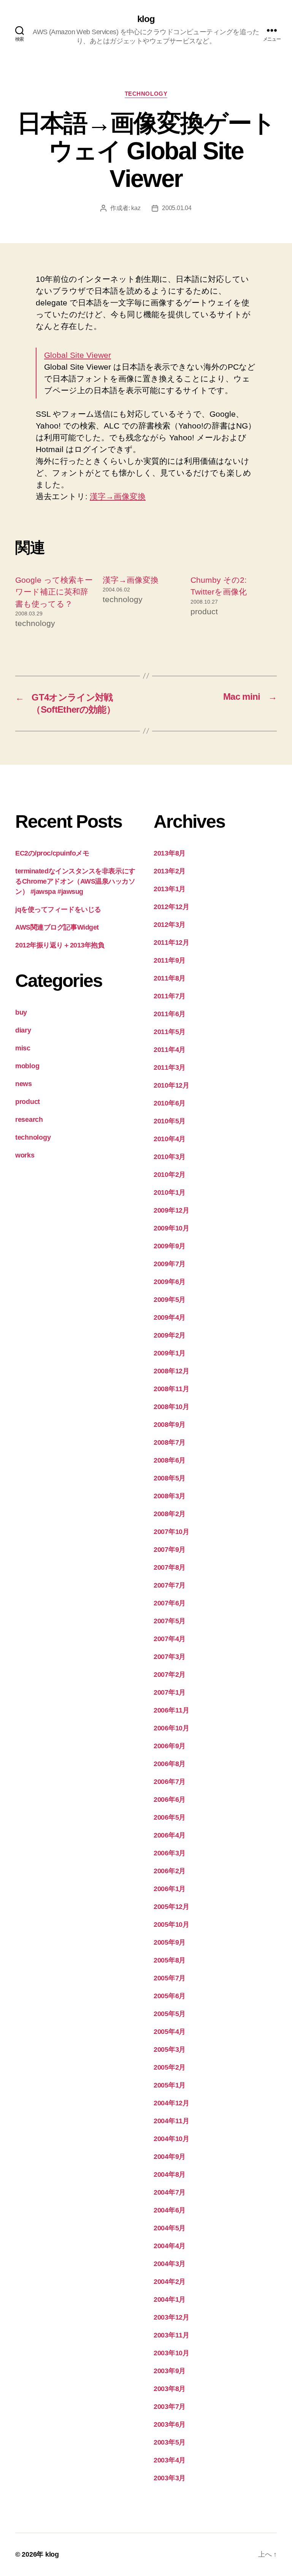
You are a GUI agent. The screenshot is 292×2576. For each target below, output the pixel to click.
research (29, 1120)
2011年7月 (170, 996)
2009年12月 (171, 1210)
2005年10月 (171, 1924)
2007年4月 (170, 1639)
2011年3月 (170, 1067)
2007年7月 (170, 1585)
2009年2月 (170, 1335)
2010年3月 (170, 1157)
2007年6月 (170, 1603)
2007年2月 (170, 1675)
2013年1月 (170, 889)
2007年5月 (170, 1621)
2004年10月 (171, 2139)
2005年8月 (170, 1960)
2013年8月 (170, 853)
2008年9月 (170, 1425)
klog (146, 19)
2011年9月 (170, 960)
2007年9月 (170, 1550)
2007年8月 (170, 1567)
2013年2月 (170, 871)
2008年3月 (170, 1496)
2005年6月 (170, 1996)
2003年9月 (170, 2371)
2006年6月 (170, 1800)
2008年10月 (171, 1407)
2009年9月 (170, 1246)
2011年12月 (171, 942)
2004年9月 (170, 2157)
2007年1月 (170, 1692)
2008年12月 (171, 1371)
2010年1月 (170, 1192)
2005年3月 (170, 2049)
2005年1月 (170, 2085)
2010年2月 (170, 1175)
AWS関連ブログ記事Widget (57, 927)
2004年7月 (170, 2192)
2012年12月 (171, 907)
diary (23, 1030)
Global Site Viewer (78, 355)
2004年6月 (170, 2210)
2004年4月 (170, 2246)
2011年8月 (170, 978)
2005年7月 (170, 1978)
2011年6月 (170, 1014)
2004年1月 (170, 2299)
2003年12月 (171, 2317)
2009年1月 (170, 1353)
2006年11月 (171, 1710)
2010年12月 (171, 1085)
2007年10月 (171, 1532)
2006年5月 (170, 1817)
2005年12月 (171, 1907)
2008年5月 (170, 1478)
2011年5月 (170, 1032)
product (28, 1102)
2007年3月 (170, 1657)
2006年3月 (170, 1853)
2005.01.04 (177, 208)
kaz (136, 208)
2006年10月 (171, 1728)
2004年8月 (170, 2174)
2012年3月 (170, 925)
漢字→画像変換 (118, 496)
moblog (27, 1066)
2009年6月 (170, 1282)
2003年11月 (171, 2335)
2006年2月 (170, 1871)
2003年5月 (170, 2442)
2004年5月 (170, 2228)
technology (146, 94)
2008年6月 (170, 1460)
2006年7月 (170, 1782)
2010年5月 (170, 1121)
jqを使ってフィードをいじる (58, 909)
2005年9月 (170, 1942)
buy (21, 1012)
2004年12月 (171, 2103)
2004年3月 (170, 2264)
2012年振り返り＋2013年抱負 (60, 945)
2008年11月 (171, 1389)
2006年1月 (170, 1889)
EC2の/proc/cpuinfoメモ (52, 853)
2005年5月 (170, 2014)
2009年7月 (170, 1264)
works (25, 1155)
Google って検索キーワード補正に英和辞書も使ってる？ (54, 592)
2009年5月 (170, 1300)
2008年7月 (170, 1442)
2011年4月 (170, 1050)
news (24, 1084)
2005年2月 (170, 2067)
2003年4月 (170, 2460)
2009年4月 (170, 1317)
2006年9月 (170, 1746)
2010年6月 (170, 1103)
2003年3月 (170, 2478)
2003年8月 (170, 2389)
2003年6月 (170, 2424)
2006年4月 (170, 1835)
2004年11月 (171, 2121)
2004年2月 (170, 2282)
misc (23, 1048)
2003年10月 (171, 2353)
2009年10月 (171, 1228)
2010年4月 (170, 1139)
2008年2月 (170, 1514)
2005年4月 (170, 2032)
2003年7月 (170, 2407)
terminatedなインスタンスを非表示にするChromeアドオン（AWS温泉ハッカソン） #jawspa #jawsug (75, 881)
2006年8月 (170, 1764)
